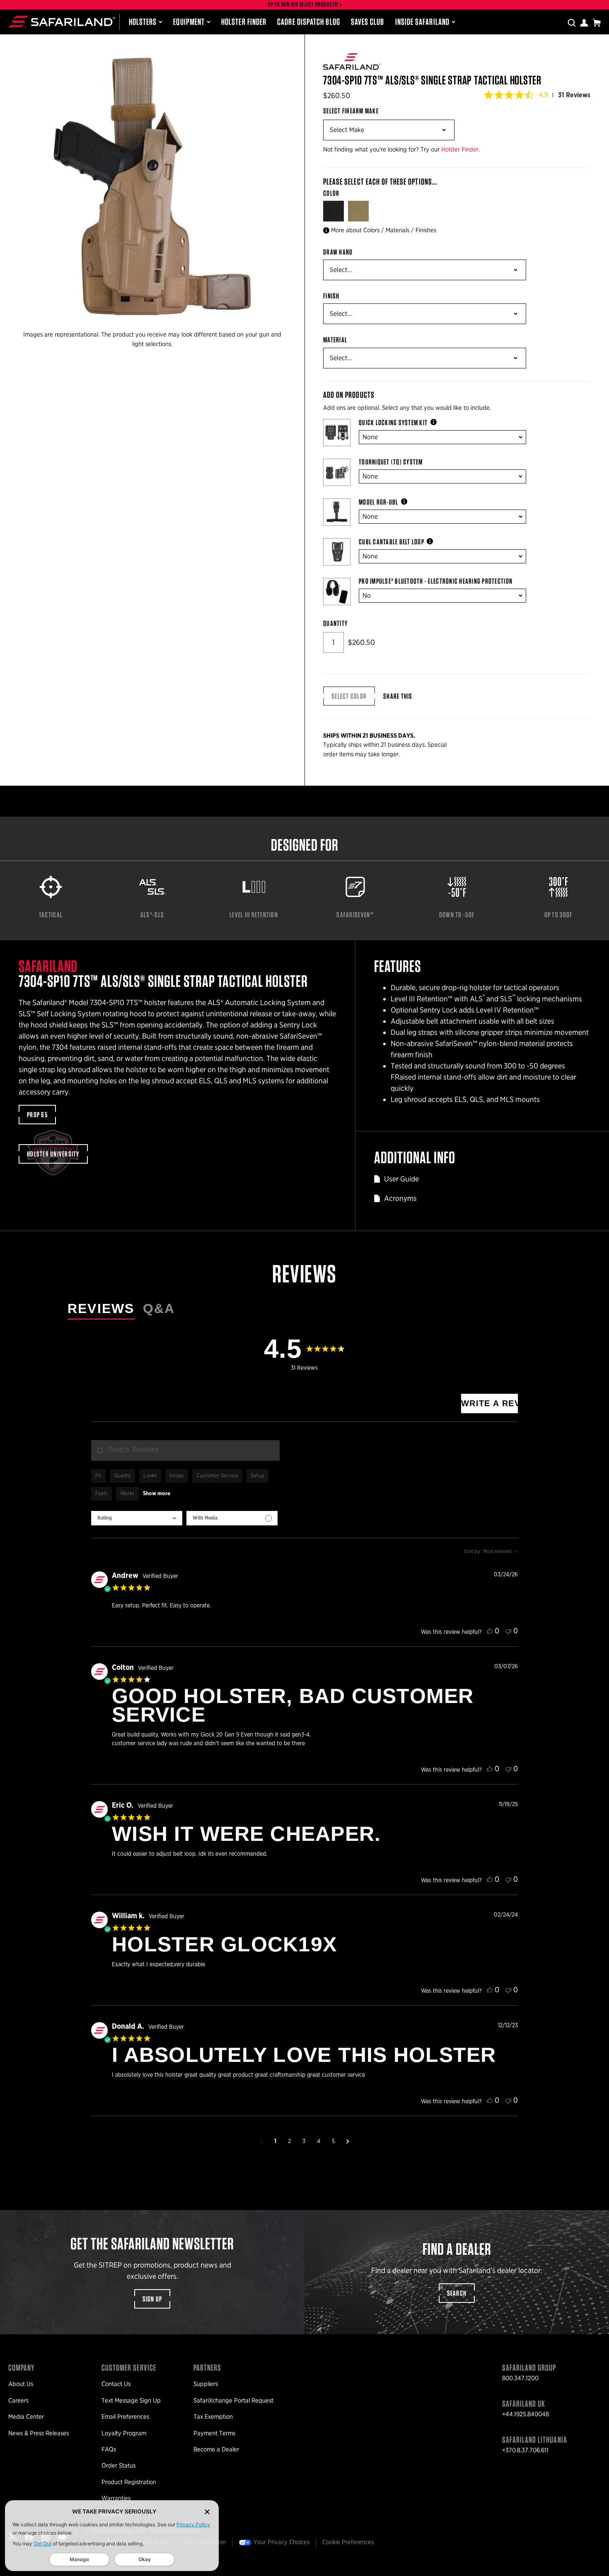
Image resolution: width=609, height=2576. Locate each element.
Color (332, 193)
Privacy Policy (193, 2524)
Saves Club (368, 22)
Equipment (189, 22)
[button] (261, 2141)
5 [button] (333, 2141)
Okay (145, 2559)
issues (177, 1476)
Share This (398, 696)
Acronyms (400, 1198)
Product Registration (129, 2482)
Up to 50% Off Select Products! (304, 5)
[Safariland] (62, 22)
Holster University (53, 1154)
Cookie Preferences (348, 2542)
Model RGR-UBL (378, 502)
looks (150, 1476)
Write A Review (489, 1403)
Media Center (26, 2417)
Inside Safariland (422, 22)
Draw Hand (338, 252)
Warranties (116, 2498)
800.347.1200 (520, 2378)
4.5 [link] (544, 95)
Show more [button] (157, 1494)
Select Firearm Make (351, 111)
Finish (331, 296)
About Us (21, 2384)
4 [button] (319, 2141)
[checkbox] (232, 1518)
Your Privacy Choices (282, 2542)
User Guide (401, 1179)
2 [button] (289, 2141)
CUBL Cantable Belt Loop (391, 542)
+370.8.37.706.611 (525, 2450)
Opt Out (42, 2544)
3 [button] (304, 2141)
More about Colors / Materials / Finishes (384, 230)
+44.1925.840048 (526, 2414)
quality (122, 1476)
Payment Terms (214, 2433)
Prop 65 (37, 1115)
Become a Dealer (216, 2449)
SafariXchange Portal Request (233, 2400)
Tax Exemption (213, 2417)
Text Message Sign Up (131, 2400)
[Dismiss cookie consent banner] (207, 2512)
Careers (18, 2400)
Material (335, 340)
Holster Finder (244, 22)
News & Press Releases (39, 2433)
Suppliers (206, 2384)
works (127, 1494)
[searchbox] (185, 1450)
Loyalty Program (124, 2433)
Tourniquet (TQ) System (391, 462)
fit (98, 1476)
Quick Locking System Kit (393, 423)
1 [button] (275, 2141)
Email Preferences (125, 2417)
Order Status (118, 2465)
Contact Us (116, 2384)
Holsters (143, 22)
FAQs (109, 2449)
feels (101, 1494)
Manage (79, 2559)
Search (457, 2293)
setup (257, 1476)
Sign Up (152, 2299)
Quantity (335, 623)
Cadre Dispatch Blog (309, 22)
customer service (217, 1476)
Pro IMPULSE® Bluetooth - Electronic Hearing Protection (436, 581)
